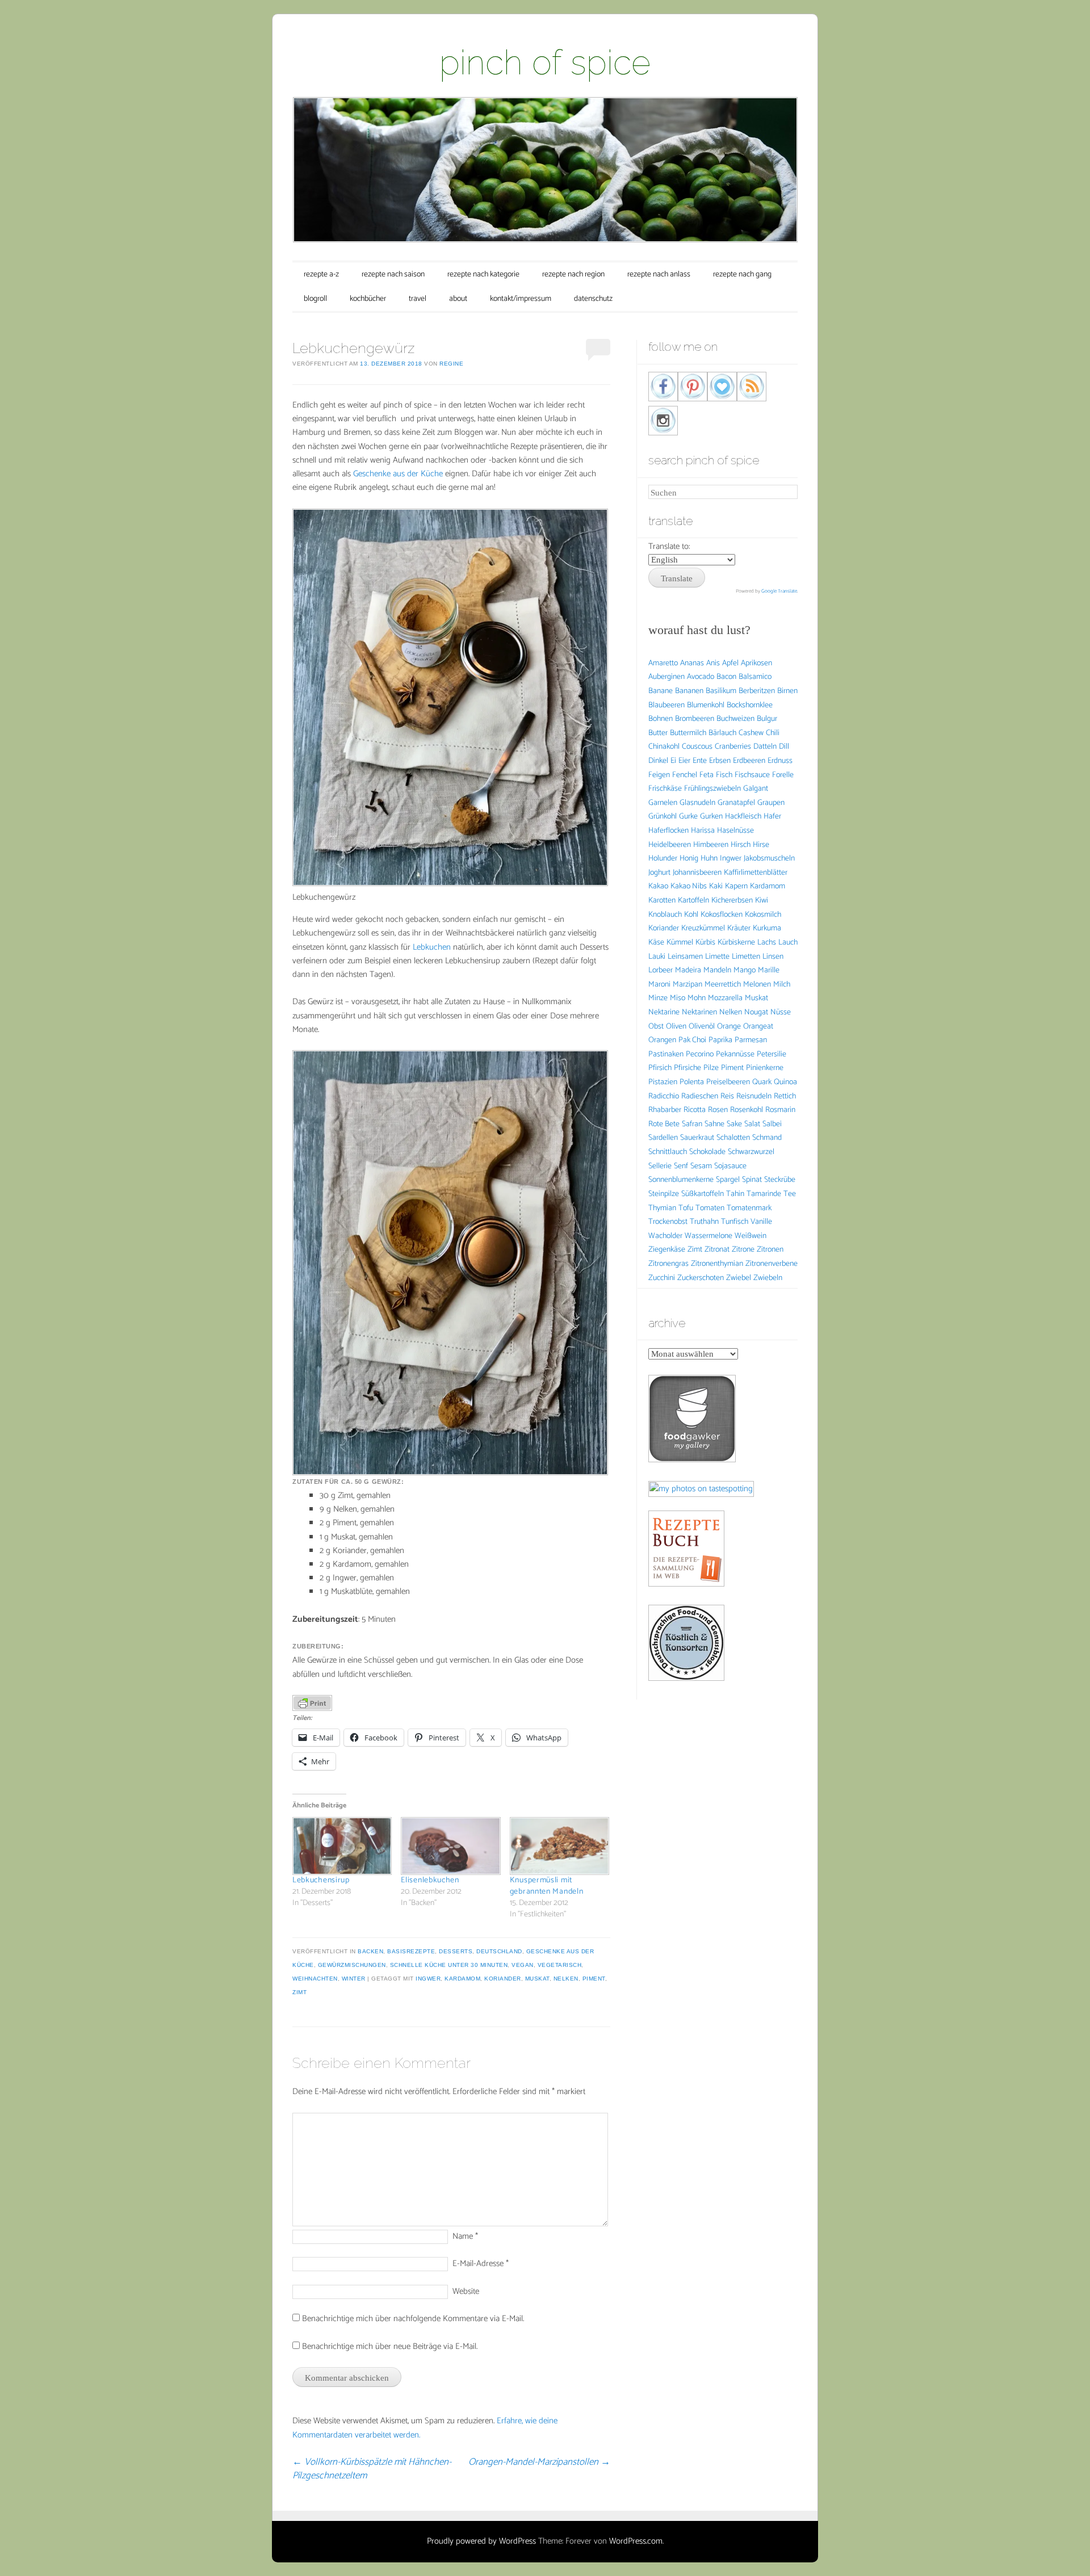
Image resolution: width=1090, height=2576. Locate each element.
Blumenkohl (706, 705)
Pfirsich (660, 1068)
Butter (658, 733)
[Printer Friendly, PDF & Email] (312, 1703)
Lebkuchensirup (321, 1880)
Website (466, 2291)
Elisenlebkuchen (430, 1880)
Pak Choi (692, 1040)
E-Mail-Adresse (481, 2264)
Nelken (566, 1979)
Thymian (662, 1208)
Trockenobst (668, 1222)
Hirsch (741, 845)
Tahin (735, 1194)
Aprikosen (756, 663)
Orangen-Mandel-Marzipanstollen (539, 2462)
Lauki (657, 957)
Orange (729, 1027)
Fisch (724, 775)
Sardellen (663, 1138)
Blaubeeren (666, 705)
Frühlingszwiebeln (712, 789)
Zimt (299, 1992)
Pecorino (700, 1054)
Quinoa (785, 1082)
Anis (713, 663)
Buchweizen (735, 719)
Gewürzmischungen (352, 1965)
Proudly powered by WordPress (481, 2541)
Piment (594, 1979)
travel (418, 299)
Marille (769, 970)
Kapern (736, 886)
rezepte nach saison (393, 274)
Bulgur (767, 719)
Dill (784, 747)
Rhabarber (665, 1110)
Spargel (728, 1180)
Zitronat (717, 1250)
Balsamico (755, 677)
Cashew (751, 733)
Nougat (756, 1012)
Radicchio (664, 1096)
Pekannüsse (735, 1054)
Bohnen (661, 719)
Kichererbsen (732, 901)
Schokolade (707, 1152)
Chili (773, 733)
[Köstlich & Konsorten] (686, 1678)
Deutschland (499, 1951)
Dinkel (658, 761)
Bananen (689, 691)
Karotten (662, 901)
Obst (656, 1027)
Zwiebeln (768, 1278)
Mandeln (717, 970)
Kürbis (705, 943)
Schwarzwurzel (751, 1152)
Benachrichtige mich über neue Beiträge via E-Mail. (390, 2346)
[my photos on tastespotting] (701, 1489)
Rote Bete (664, 1124)
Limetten (746, 957)
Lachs (767, 943)
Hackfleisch (743, 817)
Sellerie (660, 1166)
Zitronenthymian (717, 1264)
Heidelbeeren (670, 845)
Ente (700, 761)
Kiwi (762, 901)
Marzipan (687, 985)
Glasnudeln (697, 803)
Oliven (676, 1027)
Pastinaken (666, 1054)
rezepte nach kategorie (483, 274)
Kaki (716, 886)
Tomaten (710, 1208)
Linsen (773, 957)
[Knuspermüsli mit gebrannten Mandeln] (558, 1846)
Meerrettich (723, 985)
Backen (370, 1951)
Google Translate (779, 591)
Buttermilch (688, 733)
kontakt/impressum (521, 299)
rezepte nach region (573, 274)
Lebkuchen (432, 947)
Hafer (772, 817)
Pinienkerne (765, 1068)
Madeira (688, 970)
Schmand (767, 1138)
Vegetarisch (560, 1965)
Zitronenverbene (772, 1264)
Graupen (771, 803)
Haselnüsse (735, 831)
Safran (692, 1124)
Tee (790, 1194)
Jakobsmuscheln (769, 859)
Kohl (691, 915)
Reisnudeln (754, 1096)
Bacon (726, 677)
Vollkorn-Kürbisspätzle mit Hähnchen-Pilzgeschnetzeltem (372, 2469)
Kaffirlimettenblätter (756, 873)
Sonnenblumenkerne (681, 1180)
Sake (734, 1124)
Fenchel (685, 775)
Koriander (503, 1979)
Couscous (697, 747)
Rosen (718, 1110)
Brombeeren (695, 719)
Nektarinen (699, 1012)
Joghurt (659, 873)
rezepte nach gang (742, 274)
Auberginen (666, 677)
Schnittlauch (668, 1152)
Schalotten (733, 1138)
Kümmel (680, 943)
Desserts (456, 1951)
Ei (673, 761)
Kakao (658, 886)
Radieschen (700, 1096)
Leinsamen (685, 957)
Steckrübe (780, 1180)
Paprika (720, 1040)
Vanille (761, 1222)
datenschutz (593, 299)
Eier (684, 761)
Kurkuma (767, 928)
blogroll (315, 299)
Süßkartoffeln (703, 1194)
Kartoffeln (693, 901)
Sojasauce (730, 1166)
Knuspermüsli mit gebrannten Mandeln (547, 1886)
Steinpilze (664, 1194)
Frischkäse (665, 789)
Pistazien (663, 1082)
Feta (707, 775)
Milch (782, 985)
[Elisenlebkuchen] (449, 1846)
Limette (717, 957)
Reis (727, 1096)
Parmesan (751, 1040)
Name (465, 2236)
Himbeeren (711, 845)
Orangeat (758, 1027)
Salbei (772, 1124)
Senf (681, 1166)
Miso (678, 998)
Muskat (537, 1979)
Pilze (711, 1068)
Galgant (756, 789)
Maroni (659, 985)
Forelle (783, 775)
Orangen (662, 1040)
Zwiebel (739, 1278)
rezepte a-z (321, 274)
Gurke (688, 817)
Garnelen (663, 803)
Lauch (788, 943)
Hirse (761, 845)
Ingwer (428, 1979)
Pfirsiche (687, 1068)
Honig (689, 859)
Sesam (701, 1166)
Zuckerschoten (701, 1278)
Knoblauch (665, 915)
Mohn (697, 998)
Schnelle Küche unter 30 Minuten (449, 1965)
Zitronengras (668, 1264)
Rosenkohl (747, 1110)
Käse (656, 943)
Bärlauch (722, 733)
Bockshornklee (750, 705)
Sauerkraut (697, 1138)
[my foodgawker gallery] (692, 1460)
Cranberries (733, 747)
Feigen (659, 775)
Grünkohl (663, 817)
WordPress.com (636, 2541)
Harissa (703, 831)
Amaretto (663, 663)
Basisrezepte (411, 1951)
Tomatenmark (749, 1208)
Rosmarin (780, 1110)
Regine (451, 364)
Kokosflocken (722, 915)
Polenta (692, 1082)
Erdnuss (780, 761)
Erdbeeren (749, 761)
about (458, 299)
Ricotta (695, 1110)
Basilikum (721, 691)
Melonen (757, 985)
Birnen (787, 691)
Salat (752, 1124)
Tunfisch (735, 1222)
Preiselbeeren (728, 1082)
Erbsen (720, 761)
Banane (661, 691)
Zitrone (743, 1250)
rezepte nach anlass (659, 274)
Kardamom (462, 1979)
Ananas (692, 663)
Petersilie (772, 1054)
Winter (354, 1979)
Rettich (785, 1096)
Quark (762, 1082)
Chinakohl (664, 747)
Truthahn (704, 1222)
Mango (745, 970)
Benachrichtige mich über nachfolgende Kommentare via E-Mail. (413, 2319)
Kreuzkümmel (703, 928)
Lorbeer (661, 970)
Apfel (730, 663)
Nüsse (781, 1012)
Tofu (686, 1208)
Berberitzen (757, 691)
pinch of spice (545, 62)
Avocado (701, 677)
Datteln (765, 747)
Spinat (752, 1180)
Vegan (523, 1965)
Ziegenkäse (667, 1250)
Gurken (711, 817)
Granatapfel (736, 803)
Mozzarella (725, 998)
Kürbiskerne (736, 943)
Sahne (714, 1124)
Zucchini (662, 1278)
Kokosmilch (763, 915)
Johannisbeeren (697, 873)
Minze (658, 998)
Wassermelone (708, 1236)
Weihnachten (315, 1979)
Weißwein (751, 1236)
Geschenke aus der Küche (398, 474)
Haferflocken (668, 831)
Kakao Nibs (689, 886)
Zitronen (770, 1250)
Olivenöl (702, 1027)
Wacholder (665, 1236)
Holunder (663, 859)
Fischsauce (752, 775)
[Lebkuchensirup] (341, 1846)
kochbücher (368, 299)
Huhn (709, 859)
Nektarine (664, 1012)
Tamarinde (764, 1194)
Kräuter (739, 928)
